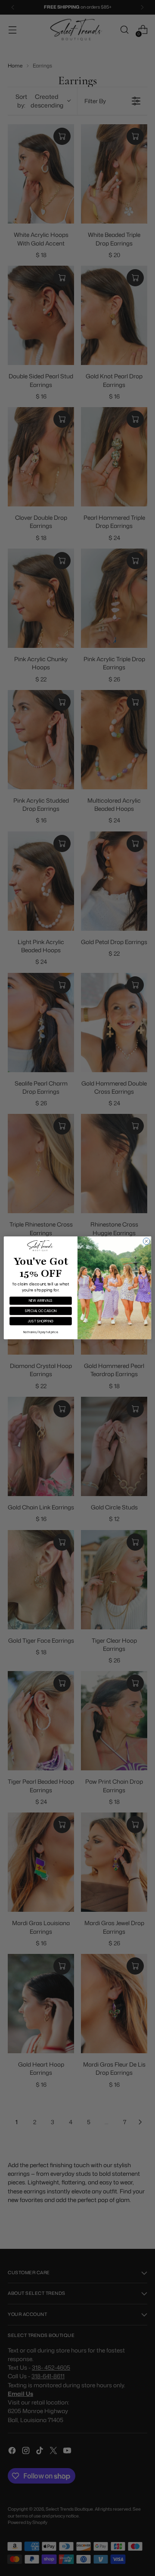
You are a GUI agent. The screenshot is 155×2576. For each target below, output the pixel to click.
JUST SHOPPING (40, 1321)
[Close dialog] (146, 1241)
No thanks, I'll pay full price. (41, 1332)
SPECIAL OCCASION (41, 1311)
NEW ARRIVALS (40, 1301)
